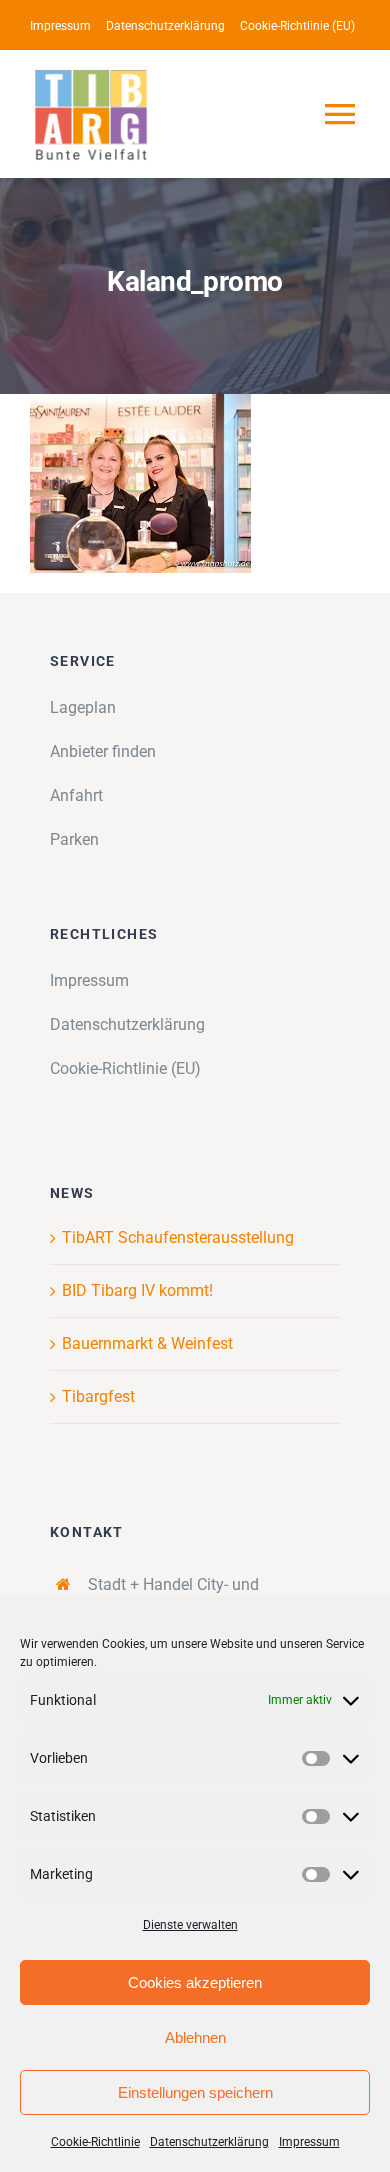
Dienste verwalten (190, 1925)
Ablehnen (195, 2037)
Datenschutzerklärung (209, 2142)
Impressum (309, 2142)
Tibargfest (98, 1396)
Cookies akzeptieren (195, 1982)
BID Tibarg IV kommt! (137, 1290)
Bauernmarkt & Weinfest (147, 1343)
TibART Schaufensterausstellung (178, 1237)
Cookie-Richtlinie (95, 2142)
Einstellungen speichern (195, 2092)
